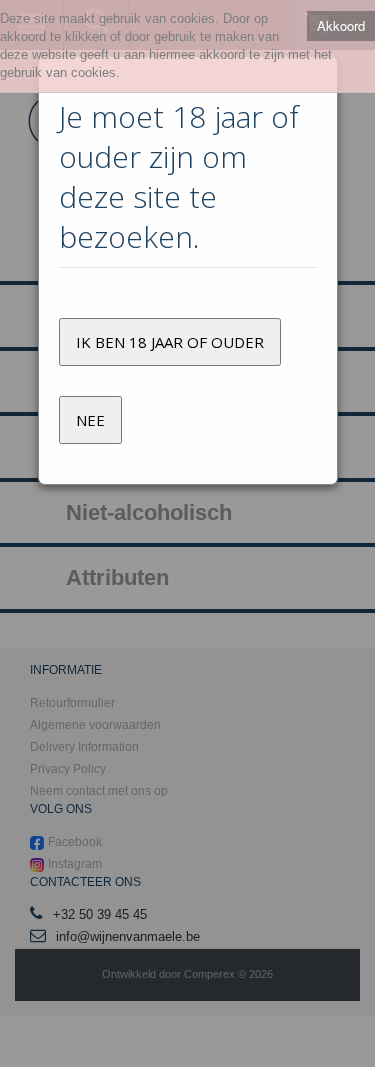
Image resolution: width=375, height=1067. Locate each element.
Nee (90, 420)
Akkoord (341, 25)
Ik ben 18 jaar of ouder (170, 342)
